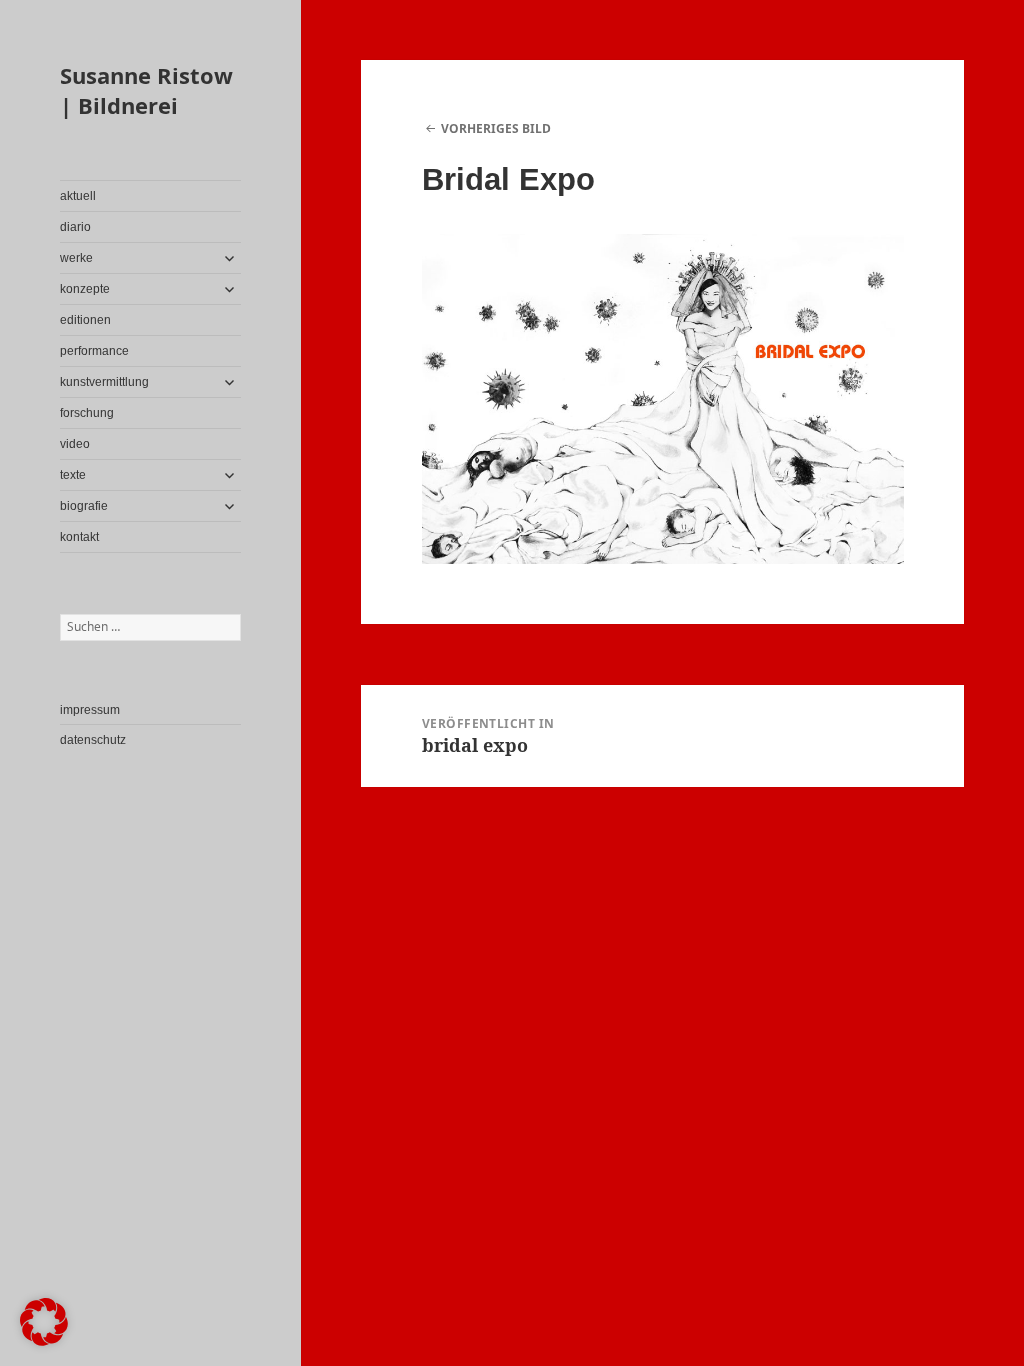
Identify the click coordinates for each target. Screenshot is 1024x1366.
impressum (90, 710)
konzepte (85, 289)
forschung (87, 413)
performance (94, 351)
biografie (84, 506)
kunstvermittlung (104, 382)
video (75, 444)
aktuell (78, 196)
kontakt (79, 537)
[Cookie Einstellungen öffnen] (44, 1340)
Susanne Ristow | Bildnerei (146, 90)
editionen (85, 320)
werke (76, 258)
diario (75, 227)
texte (73, 475)
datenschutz (93, 740)
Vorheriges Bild (496, 128)
